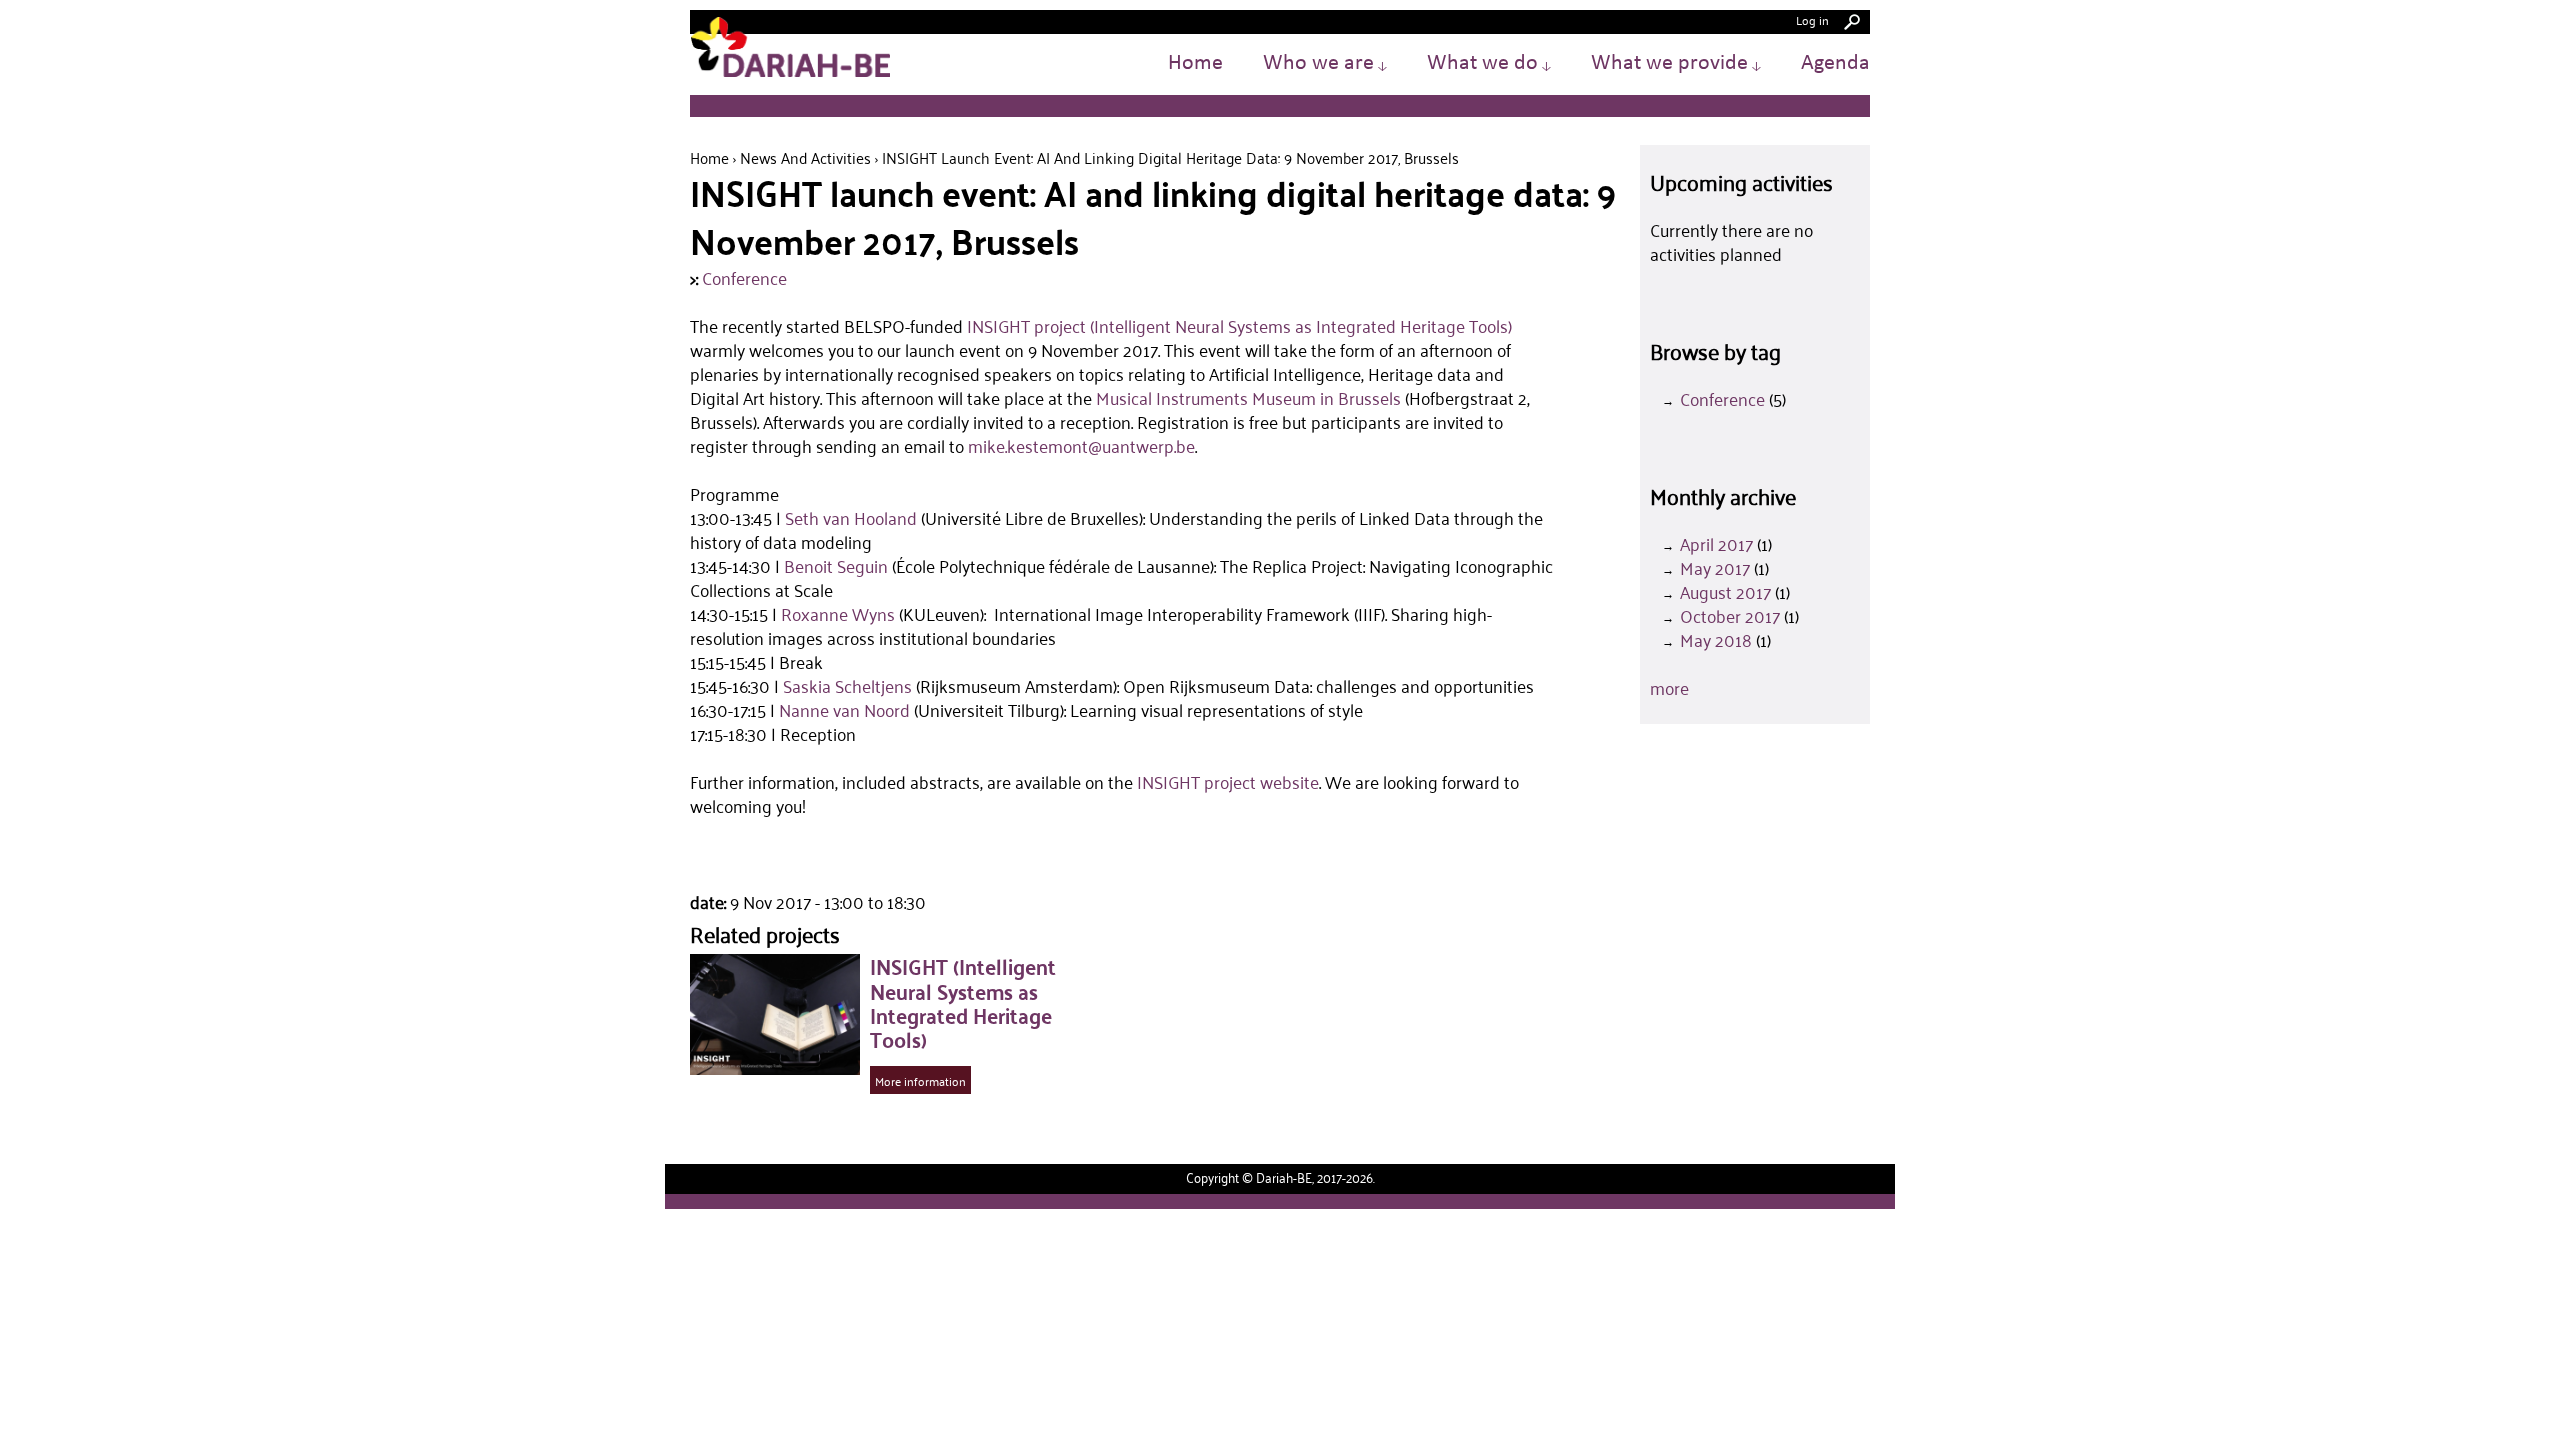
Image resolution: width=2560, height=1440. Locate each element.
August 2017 (1725, 592)
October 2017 (1730, 616)
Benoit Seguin (836, 566)
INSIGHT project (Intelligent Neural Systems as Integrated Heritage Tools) (1239, 326)
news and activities (805, 157)
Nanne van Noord (844, 710)
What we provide (1676, 63)
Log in (1812, 19)
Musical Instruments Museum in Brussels (1248, 398)
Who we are (1325, 63)
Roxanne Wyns (838, 614)
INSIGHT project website (1228, 782)
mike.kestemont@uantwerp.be (1081, 446)
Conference (744, 278)
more (1669, 688)
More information (920, 1080)
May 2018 (1716, 640)
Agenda (1835, 63)
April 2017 (1716, 544)
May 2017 (1715, 568)
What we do (1489, 63)
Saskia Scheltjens (847, 686)
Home (1195, 63)
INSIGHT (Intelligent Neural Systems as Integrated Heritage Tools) (963, 1002)
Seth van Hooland (851, 518)
